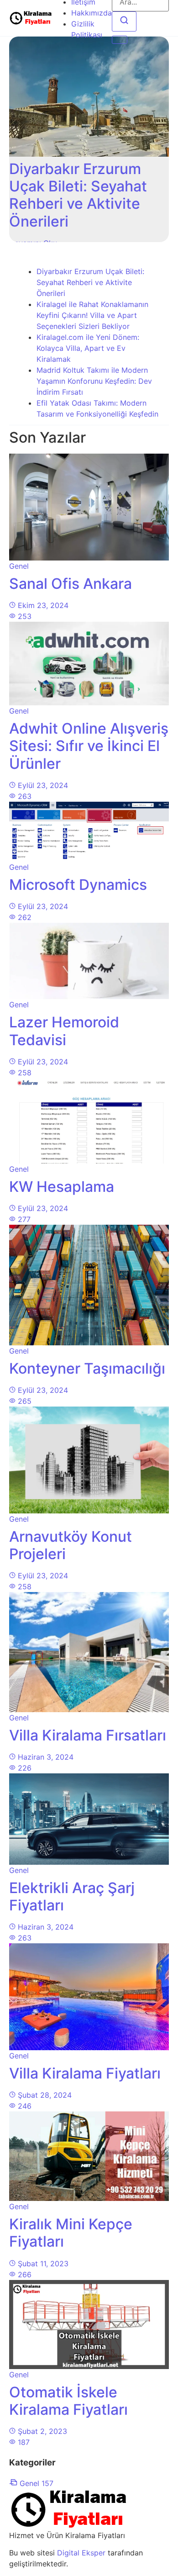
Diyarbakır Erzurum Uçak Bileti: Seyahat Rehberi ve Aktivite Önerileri (90, 282)
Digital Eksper (81, 2553)
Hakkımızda (92, 13)
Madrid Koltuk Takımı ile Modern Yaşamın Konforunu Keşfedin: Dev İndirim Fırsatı (94, 381)
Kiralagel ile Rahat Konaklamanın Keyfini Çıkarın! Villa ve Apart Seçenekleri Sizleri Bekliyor (92, 315)
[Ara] (124, 21)
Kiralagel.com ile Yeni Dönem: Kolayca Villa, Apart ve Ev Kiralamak (88, 348)
